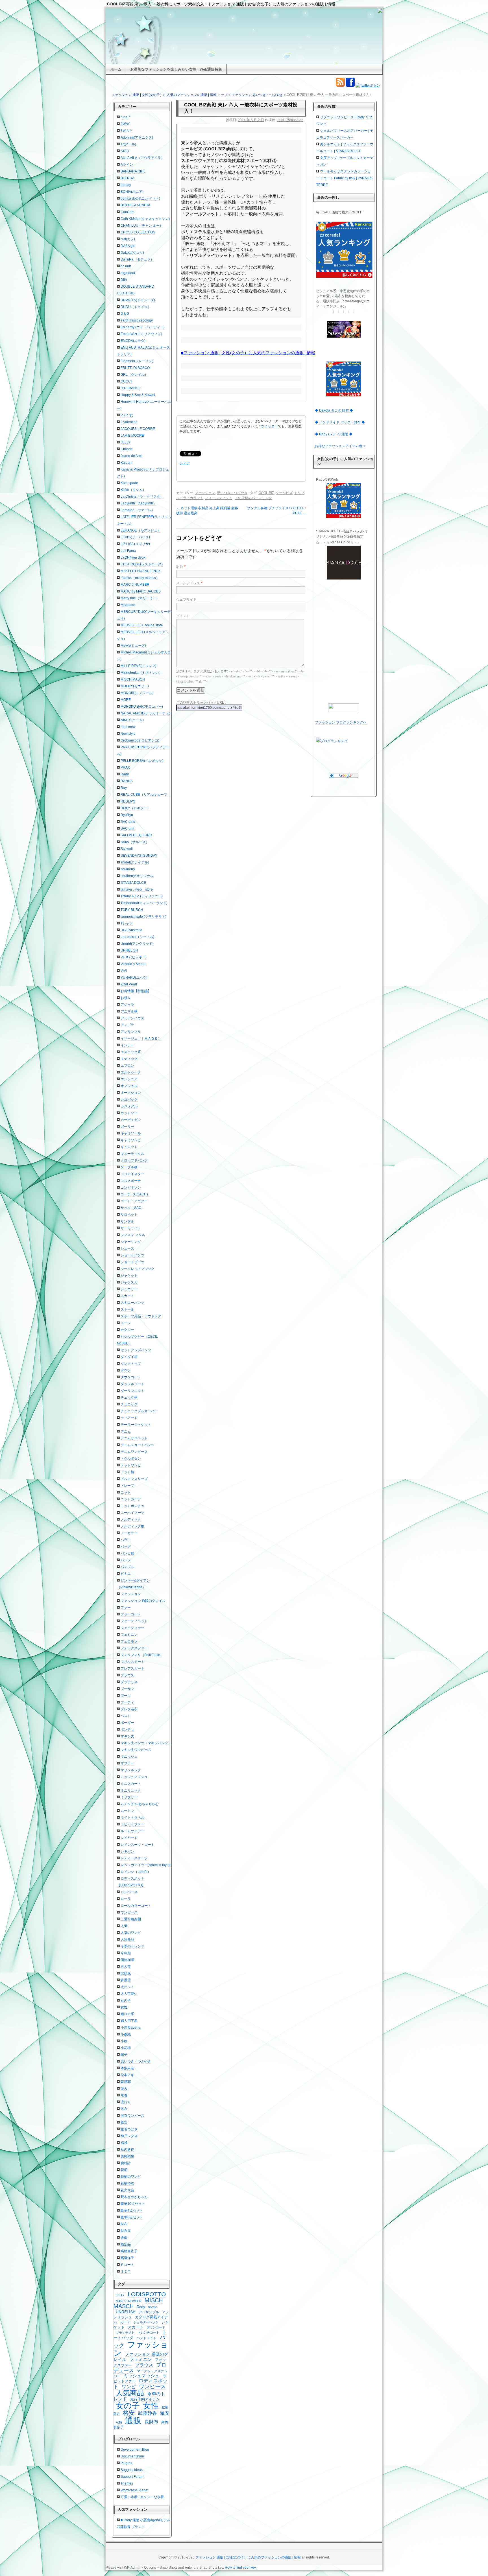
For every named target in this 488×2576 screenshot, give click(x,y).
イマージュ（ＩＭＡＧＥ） (141, 1038)
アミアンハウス (132, 1018)
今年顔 (126, 1953)
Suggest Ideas (132, 2470)
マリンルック (131, 1770)
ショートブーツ (132, 1262)
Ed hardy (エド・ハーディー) (143, 327)
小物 (124, 2041)
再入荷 (126, 1967)
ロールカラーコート (136, 1906)
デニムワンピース (134, 1452)
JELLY (126, 442)
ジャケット (129, 1276)
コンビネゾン (131, 1188)
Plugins (126, 2463)
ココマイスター (132, 1174)
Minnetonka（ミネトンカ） (141, 673)
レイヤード (129, 1838)
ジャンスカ (129, 1282)
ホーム (116, 69)
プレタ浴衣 (129, 1709)
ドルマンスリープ (134, 1479)
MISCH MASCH (133, 679)
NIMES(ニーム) (132, 720)
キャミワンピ (131, 1140)
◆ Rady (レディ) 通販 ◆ (334, 434)
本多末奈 (127, 2068)
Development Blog (135, 2450)
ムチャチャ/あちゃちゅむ (140, 1804)
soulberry (128, 869)
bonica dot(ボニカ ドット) (140, 198)
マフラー (127, 1763)
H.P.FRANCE (131, 388)
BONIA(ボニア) (132, 192)
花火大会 (127, 2190)
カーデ (125, 2322)
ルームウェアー (132, 1831)
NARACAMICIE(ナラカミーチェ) (145, 713)
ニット (126, 1492)
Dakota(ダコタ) (132, 253)
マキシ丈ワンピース (136, 1750)
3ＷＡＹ (127, 131)
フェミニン (129, 1635)
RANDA (127, 781)
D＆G (125, 314)
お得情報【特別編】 (136, 991)
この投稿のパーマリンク (253, 498)
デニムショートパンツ (138, 1445)
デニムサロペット (134, 1438)
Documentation (132, 2456)
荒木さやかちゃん (134, 2197)
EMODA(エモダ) (133, 341)
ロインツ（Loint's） (136, 1872)
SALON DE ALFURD (136, 835)
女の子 (126, 2000)
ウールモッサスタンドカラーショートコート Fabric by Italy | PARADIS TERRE (344, 178)
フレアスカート (132, 1669)
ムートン (127, 1811)
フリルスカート (132, 1662)
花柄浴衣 (127, 2183)
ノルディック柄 (132, 1526)
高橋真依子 (129, 2251)
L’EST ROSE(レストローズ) (142, 564)
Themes (127, 2483)
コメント (183, 616)
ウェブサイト (186, 600)
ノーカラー (129, 1533)
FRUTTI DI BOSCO (135, 368)
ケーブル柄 (129, 1167)
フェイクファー (132, 1628)
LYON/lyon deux (133, 557)
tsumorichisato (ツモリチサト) (143, 917)
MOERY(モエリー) (135, 686)
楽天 (124, 2089)
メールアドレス (188, 583)
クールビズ (284, 493)
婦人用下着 (129, 2021)
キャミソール (131, 1133)
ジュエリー (129, 1289)
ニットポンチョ (132, 1506)
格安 (129, 2413)
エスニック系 (131, 1052)
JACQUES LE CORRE (138, 429)
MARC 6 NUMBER (135, 585)
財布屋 (126, 2231)
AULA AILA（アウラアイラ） (142, 158)
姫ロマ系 (127, 2014)
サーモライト (131, 1228)
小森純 (126, 2034)
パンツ (126, 1560)
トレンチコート (148, 2332)
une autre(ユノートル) (138, 937)
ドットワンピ (131, 1465)
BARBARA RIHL (133, 171)
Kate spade (129, 483)
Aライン (127, 165)
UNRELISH (129, 950)
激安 (124, 2122)
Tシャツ (127, 923)
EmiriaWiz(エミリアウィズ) (141, 334)
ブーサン (127, 1689)
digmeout (128, 273)
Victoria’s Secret (133, 964)
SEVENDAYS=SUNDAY (139, 856)
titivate (153, 2307)
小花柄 (126, 2048)
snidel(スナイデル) (135, 862)
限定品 (126, 2244)
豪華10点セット (133, 2204)
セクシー (127, 1330)
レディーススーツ (134, 1858)
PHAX (125, 767)
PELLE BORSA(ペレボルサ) (142, 761)
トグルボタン (131, 1458)
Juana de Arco (132, 456)
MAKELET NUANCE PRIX (141, 571)
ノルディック (131, 1519)
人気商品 (127, 1939)
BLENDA (128, 178)
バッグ (126, 1547)
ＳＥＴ (126, 2271)
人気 (124, 1926)
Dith (124, 280)
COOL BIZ (266, 493)
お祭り (126, 998)
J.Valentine (129, 422)
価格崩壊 (127, 1960)
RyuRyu (127, 815)
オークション (131, 1093)
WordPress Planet (134, 2490)
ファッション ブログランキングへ (341, 722)
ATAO (125, 151)
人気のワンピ (131, 1933)
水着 (124, 2095)
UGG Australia (131, 930)
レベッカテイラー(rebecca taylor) (146, 1865)
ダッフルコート (132, 1384)
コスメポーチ (131, 1181)
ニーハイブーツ (132, 1513)
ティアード (129, 1418)
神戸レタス (129, 2136)
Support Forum (132, 2477)
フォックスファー (134, 1648)
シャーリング (131, 1242)
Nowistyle (128, 734)
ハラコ (126, 1540)
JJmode (127, 449)
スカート (127, 1296)
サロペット (129, 1215)
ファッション (241, 95)
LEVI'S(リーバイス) (135, 537)
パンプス (127, 1567)
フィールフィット (219, 498)
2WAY (125, 124)
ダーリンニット (132, 1391)
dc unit (126, 266)
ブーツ (126, 1696)
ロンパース (129, 1892)
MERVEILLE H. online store (142, 625)
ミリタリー (129, 1797)
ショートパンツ (132, 1255)
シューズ (127, 1248)
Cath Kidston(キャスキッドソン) (145, 219)
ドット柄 (127, 1472)
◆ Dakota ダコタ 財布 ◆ (334, 410)
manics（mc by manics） (140, 578)
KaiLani (127, 463)
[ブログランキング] (344, 741)
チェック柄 (129, 1398)
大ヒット (127, 1987)
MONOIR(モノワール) (137, 693)
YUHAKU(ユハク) (134, 978)
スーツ (126, 1323)
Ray (124, 788)
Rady (125, 774)
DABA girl (128, 246)
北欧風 (126, 1973)
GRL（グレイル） (134, 375)
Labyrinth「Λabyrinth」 (139, 503)
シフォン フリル (133, 1235)
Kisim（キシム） (133, 490)
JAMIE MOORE (132, 436)
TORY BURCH (132, 910)
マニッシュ (129, 1757)
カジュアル (129, 1106)
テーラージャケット (136, 1425)
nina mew (128, 727)
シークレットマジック (138, 1269)
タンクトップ (131, 1364)
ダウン (126, 1370)
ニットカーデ (131, 1499)
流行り (126, 2102)
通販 (124, 2238)
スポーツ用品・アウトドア (141, 1316)
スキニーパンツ (132, 1303)
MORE (126, 700)
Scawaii (127, 849)
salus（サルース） (135, 842)
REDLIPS (128, 801)
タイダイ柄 (129, 1357)
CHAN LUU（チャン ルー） (142, 226)
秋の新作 (127, 2149)
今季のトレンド (132, 1946)
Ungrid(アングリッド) (137, 944)
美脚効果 (127, 2156)
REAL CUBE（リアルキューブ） (146, 795)
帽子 (124, 2055)
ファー (126, 1608)
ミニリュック (131, 1790)
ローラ (126, 1899)
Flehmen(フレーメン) (137, 361)
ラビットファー (132, 1824)
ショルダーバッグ (146, 2322)
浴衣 (124, 2109)
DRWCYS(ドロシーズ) (138, 300)
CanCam (128, 212)
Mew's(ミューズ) (133, 646)
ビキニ (126, 1574)
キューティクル (132, 1154)
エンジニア (129, 1079)
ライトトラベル (132, 1818)
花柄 (124, 2170)
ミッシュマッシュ (134, 1777)
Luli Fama (128, 551)
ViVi (124, 971)
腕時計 (126, 2163)
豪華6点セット (132, 2217)
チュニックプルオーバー (139, 1411)
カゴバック (129, 1099)
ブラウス (127, 1675)
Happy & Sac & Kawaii (138, 395)
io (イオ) (127, 415)
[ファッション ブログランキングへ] (344, 708)
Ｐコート (127, 2265)
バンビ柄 (127, 1553)
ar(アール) (128, 144)
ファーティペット (134, 1621)
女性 (124, 2007)
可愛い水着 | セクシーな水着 (142, 2497)
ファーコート (131, 1614)
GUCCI (126, 381)
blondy (126, 185)
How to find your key (240, 2568)
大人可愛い (129, 1994)
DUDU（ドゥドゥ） (136, 307)
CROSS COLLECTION (138, 232)
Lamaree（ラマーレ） (138, 510)
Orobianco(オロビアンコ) (140, 740)
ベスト (126, 1716)
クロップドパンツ (134, 1160)
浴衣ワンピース (132, 2116)
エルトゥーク (131, 1072)
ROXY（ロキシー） (136, 808)
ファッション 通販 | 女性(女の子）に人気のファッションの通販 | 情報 (248, 2557)
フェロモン (129, 1641)
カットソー (129, 1113)
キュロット (129, 1147)
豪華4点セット (132, 2210)
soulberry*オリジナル (137, 876)
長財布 (151, 2422)
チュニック (129, 1404)
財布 (124, 2224)
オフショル (129, 1086)
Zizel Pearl (129, 984)
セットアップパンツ (136, 1350)
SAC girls (128, 822)
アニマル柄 (129, 1011)
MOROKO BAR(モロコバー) (142, 707)
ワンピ (129, 2387)
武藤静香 (147, 2413)
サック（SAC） (133, 1208)
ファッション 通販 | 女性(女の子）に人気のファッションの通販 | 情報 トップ (169, 95)
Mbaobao (128, 605)
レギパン (127, 1851)
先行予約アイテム (145, 2399)
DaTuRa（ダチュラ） (137, 259)
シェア (185, 463)
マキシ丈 (127, 1736)
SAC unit (127, 828)
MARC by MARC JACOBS (141, 591)
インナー (127, 1045)
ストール (127, 1309)
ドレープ (127, 1486)
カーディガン (131, 1120)
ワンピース (129, 1912)
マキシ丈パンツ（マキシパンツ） (146, 1743)
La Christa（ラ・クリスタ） (142, 497)
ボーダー (127, 1723)
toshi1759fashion (290, 120)
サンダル (127, 1221)
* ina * (125, 117)
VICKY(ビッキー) (134, 957)
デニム (126, 1431)
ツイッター (269, 426)
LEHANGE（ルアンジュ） (141, 530)
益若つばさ (129, 2129)
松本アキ (127, 2075)
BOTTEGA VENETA (135, 205)
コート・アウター (134, 1201)
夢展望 (126, 1980)
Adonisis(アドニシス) (137, 137)
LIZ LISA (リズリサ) (135, 544)
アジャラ (127, 1005)
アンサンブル (131, 1032)
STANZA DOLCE (133, 883)
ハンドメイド (147, 2338)
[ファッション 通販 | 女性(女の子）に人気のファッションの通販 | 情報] (244, 36)
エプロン (127, 1066)
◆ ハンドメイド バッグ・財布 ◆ (340, 422)
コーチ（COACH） (135, 1194)
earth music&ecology (137, 320)
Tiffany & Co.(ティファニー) (142, 896)
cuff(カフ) (128, 239)
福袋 (124, 2143)
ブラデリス (129, 1682)
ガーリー (127, 1127)
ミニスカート (131, 1784)
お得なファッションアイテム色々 (340, 446)
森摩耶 (126, 2082)
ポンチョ (127, 1729)
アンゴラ (127, 1025)
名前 (180, 567)
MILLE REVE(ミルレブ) (139, 666)
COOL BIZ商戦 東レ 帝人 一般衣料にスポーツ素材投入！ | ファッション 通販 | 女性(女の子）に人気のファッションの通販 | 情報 (221, 4)
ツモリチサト (125, 2332)
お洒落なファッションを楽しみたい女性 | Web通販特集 (176, 69)
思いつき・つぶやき (268, 95)
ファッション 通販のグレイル (143, 1601)
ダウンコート (131, 1377)
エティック (129, 1059)
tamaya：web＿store (137, 889)
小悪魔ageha (131, 2028)
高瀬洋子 (127, 2258)
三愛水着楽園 (131, 1919)
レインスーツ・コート (138, 1845)
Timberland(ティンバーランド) (144, 903)
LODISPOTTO (147, 2294)
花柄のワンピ (131, 2177)
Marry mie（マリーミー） (140, 598)
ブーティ (127, 1702)
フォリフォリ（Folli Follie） (142, 1655)
